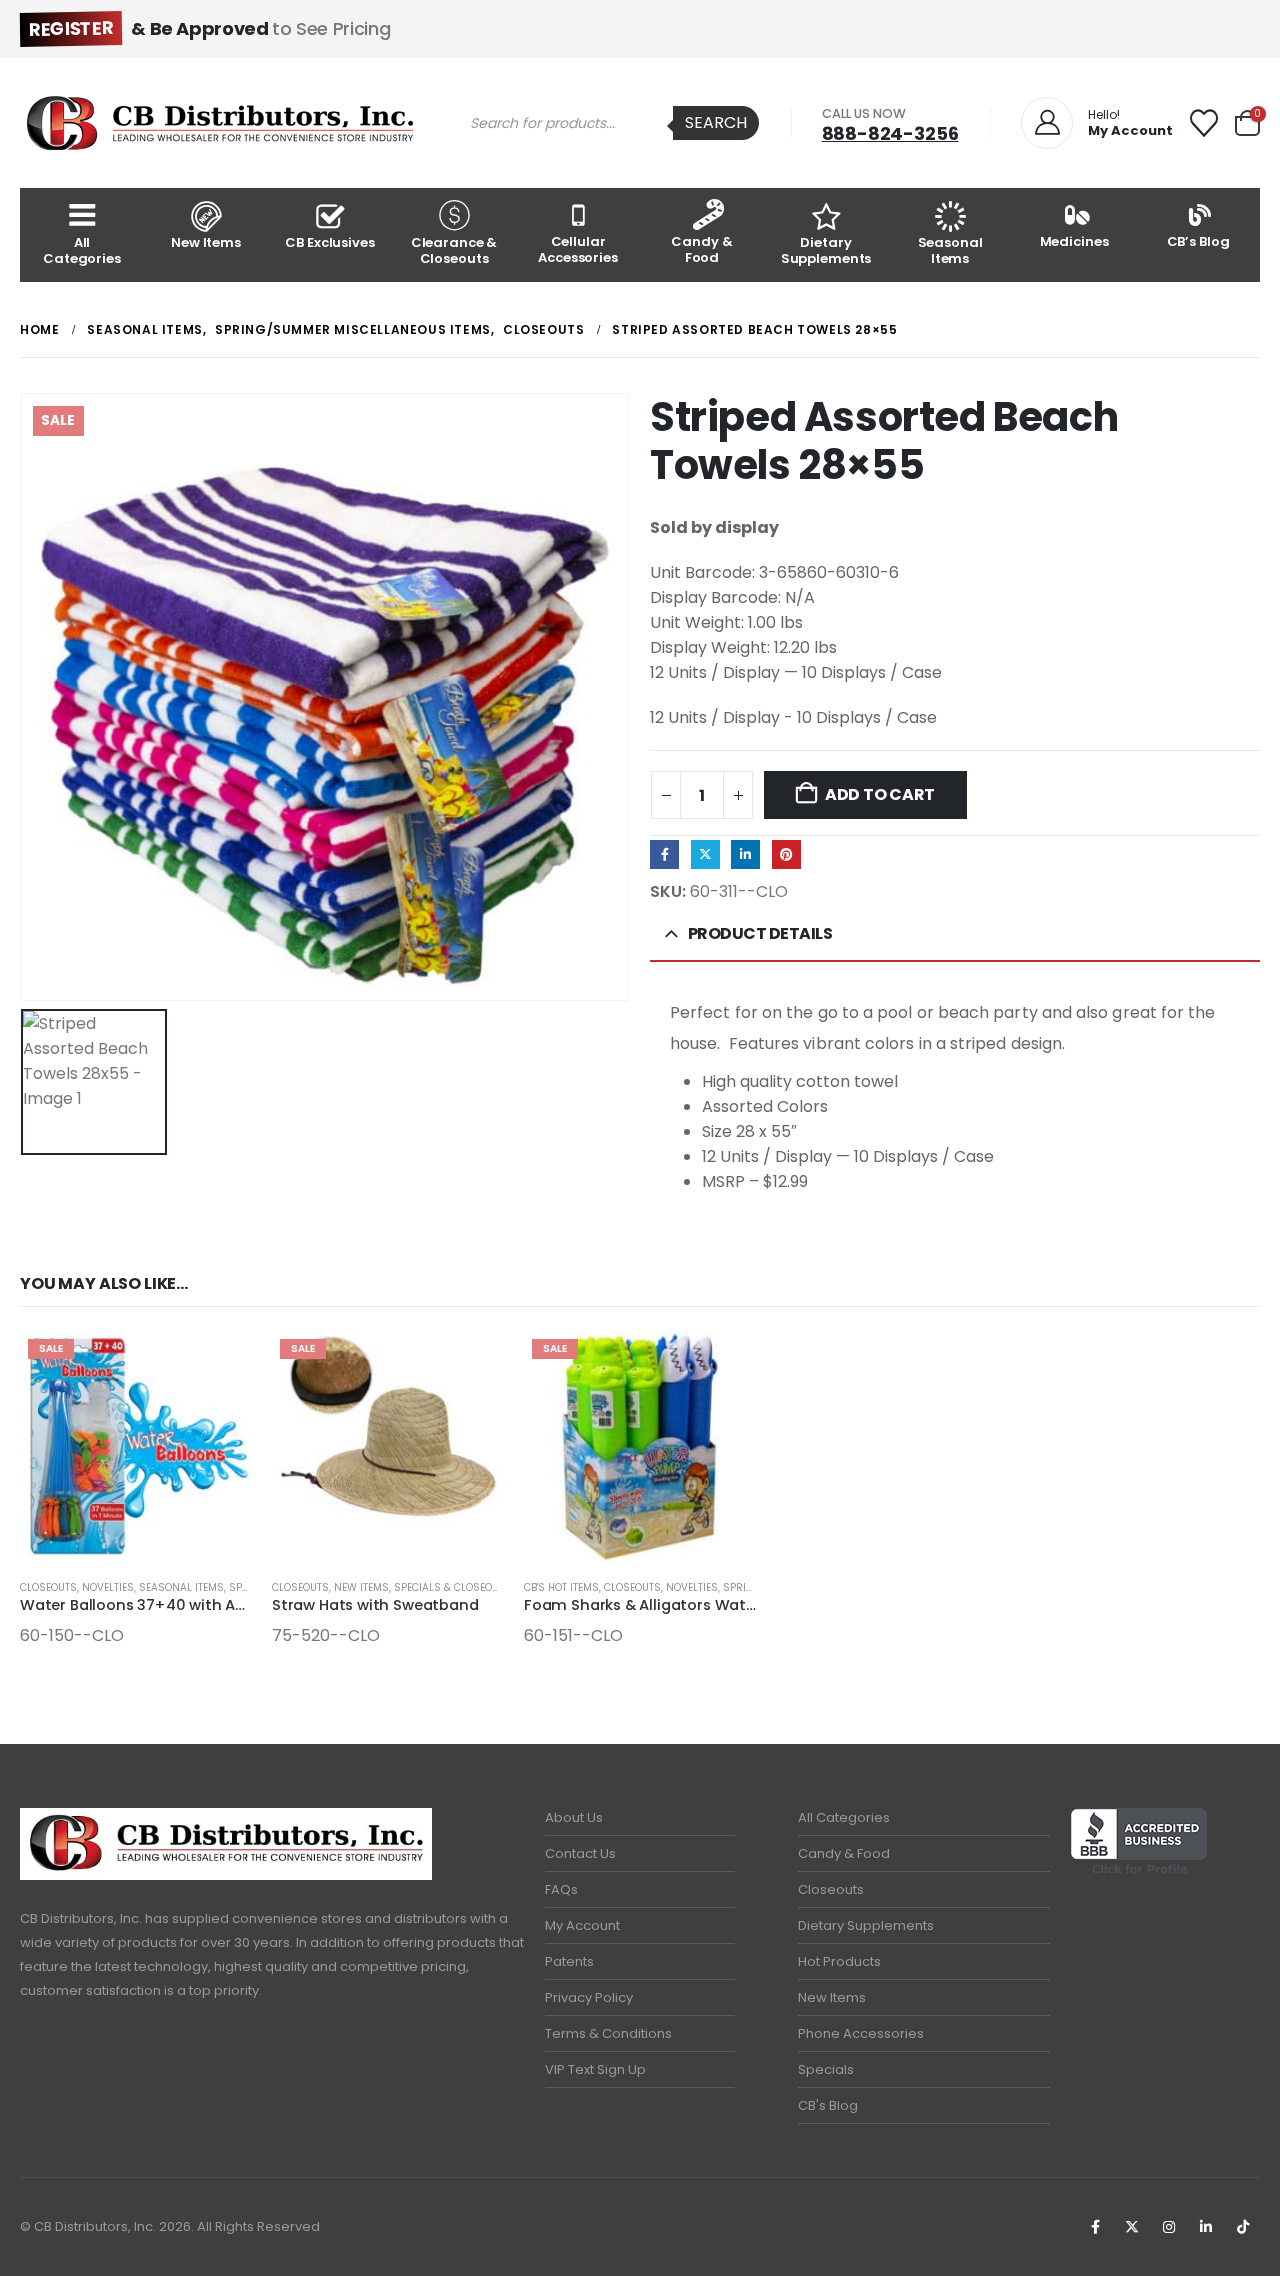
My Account (582, 1925)
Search (716, 122)
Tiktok (1243, 2227)
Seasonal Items (950, 250)
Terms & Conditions (608, 2033)
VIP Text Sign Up (595, 2069)
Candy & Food (701, 249)
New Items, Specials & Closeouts (422, 1587)
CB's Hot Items (561, 1587)
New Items (206, 242)
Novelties (108, 1587)
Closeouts (48, 1587)
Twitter (705, 854)
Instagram (1169, 2227)
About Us (574, 1817)
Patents (569, 1961)
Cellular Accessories (578, 249)
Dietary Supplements (826, 250)
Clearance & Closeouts (454, 250)
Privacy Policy (589, 1997)
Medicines (1074, 241)
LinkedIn (745, 854)
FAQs (561, 1889)
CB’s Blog (1198, 241)
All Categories (82, 250)
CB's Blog (828, 2105)
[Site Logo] (220, 123)
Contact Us (580, 1853)
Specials (826, 2069)
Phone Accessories (861, 2033)
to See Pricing (209, 28)
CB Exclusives (329, 242)
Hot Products (839, 1961)
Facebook (664, 854)
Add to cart (880, 794)
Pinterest (786, 854)
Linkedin (1206, 2227)
